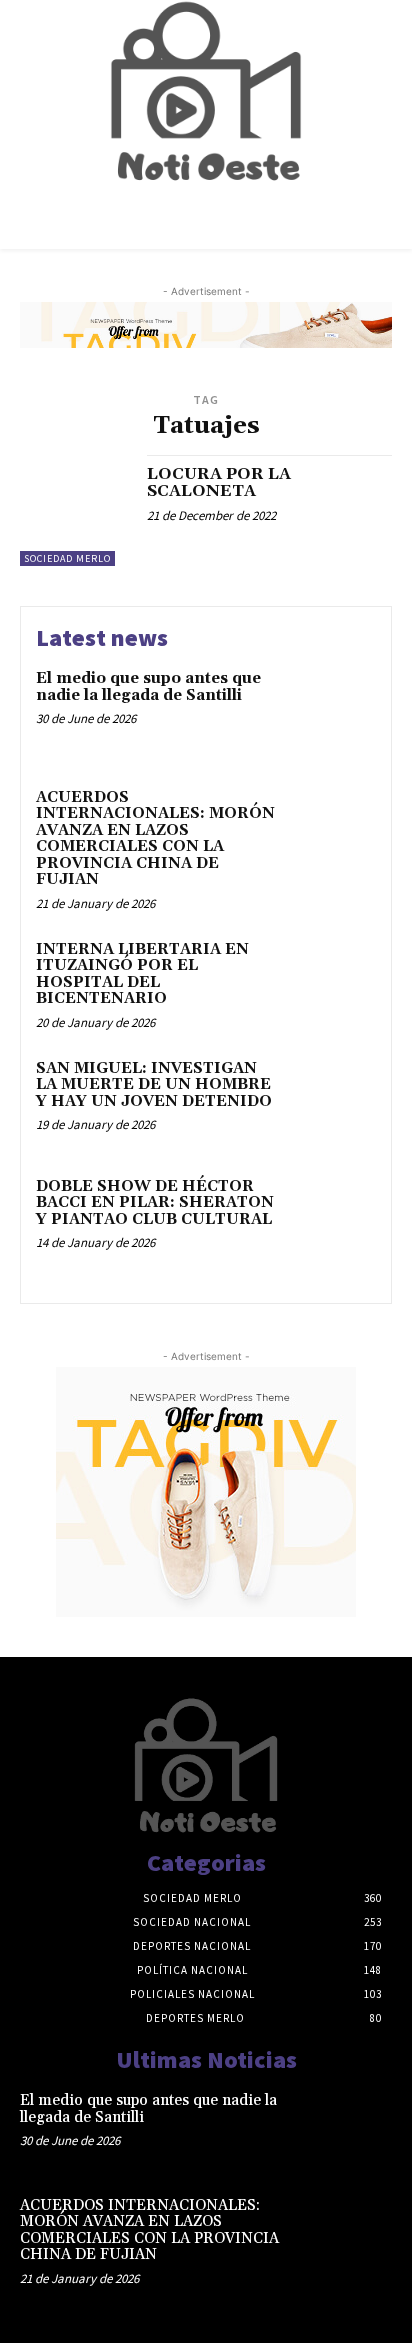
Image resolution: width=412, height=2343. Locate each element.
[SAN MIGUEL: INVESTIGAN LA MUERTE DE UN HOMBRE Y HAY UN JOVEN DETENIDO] (332, 1101)
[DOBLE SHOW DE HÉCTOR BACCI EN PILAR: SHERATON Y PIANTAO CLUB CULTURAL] (332, 1219)
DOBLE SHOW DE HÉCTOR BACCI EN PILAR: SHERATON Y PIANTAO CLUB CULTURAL (155, 1203)
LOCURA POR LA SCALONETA (219, 483)
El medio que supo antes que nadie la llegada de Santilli (148, 687)
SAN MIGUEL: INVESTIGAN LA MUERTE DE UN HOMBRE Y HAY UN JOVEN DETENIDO (154, 1085)
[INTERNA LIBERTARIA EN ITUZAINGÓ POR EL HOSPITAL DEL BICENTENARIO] (332, 982)
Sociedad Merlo (67, 558)
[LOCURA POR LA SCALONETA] (76, 511)
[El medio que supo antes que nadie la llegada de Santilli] (332, 711)
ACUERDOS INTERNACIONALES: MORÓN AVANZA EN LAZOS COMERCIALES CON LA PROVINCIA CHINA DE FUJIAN (155, 839)
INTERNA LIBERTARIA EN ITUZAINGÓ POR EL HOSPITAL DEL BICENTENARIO (142, 974)
